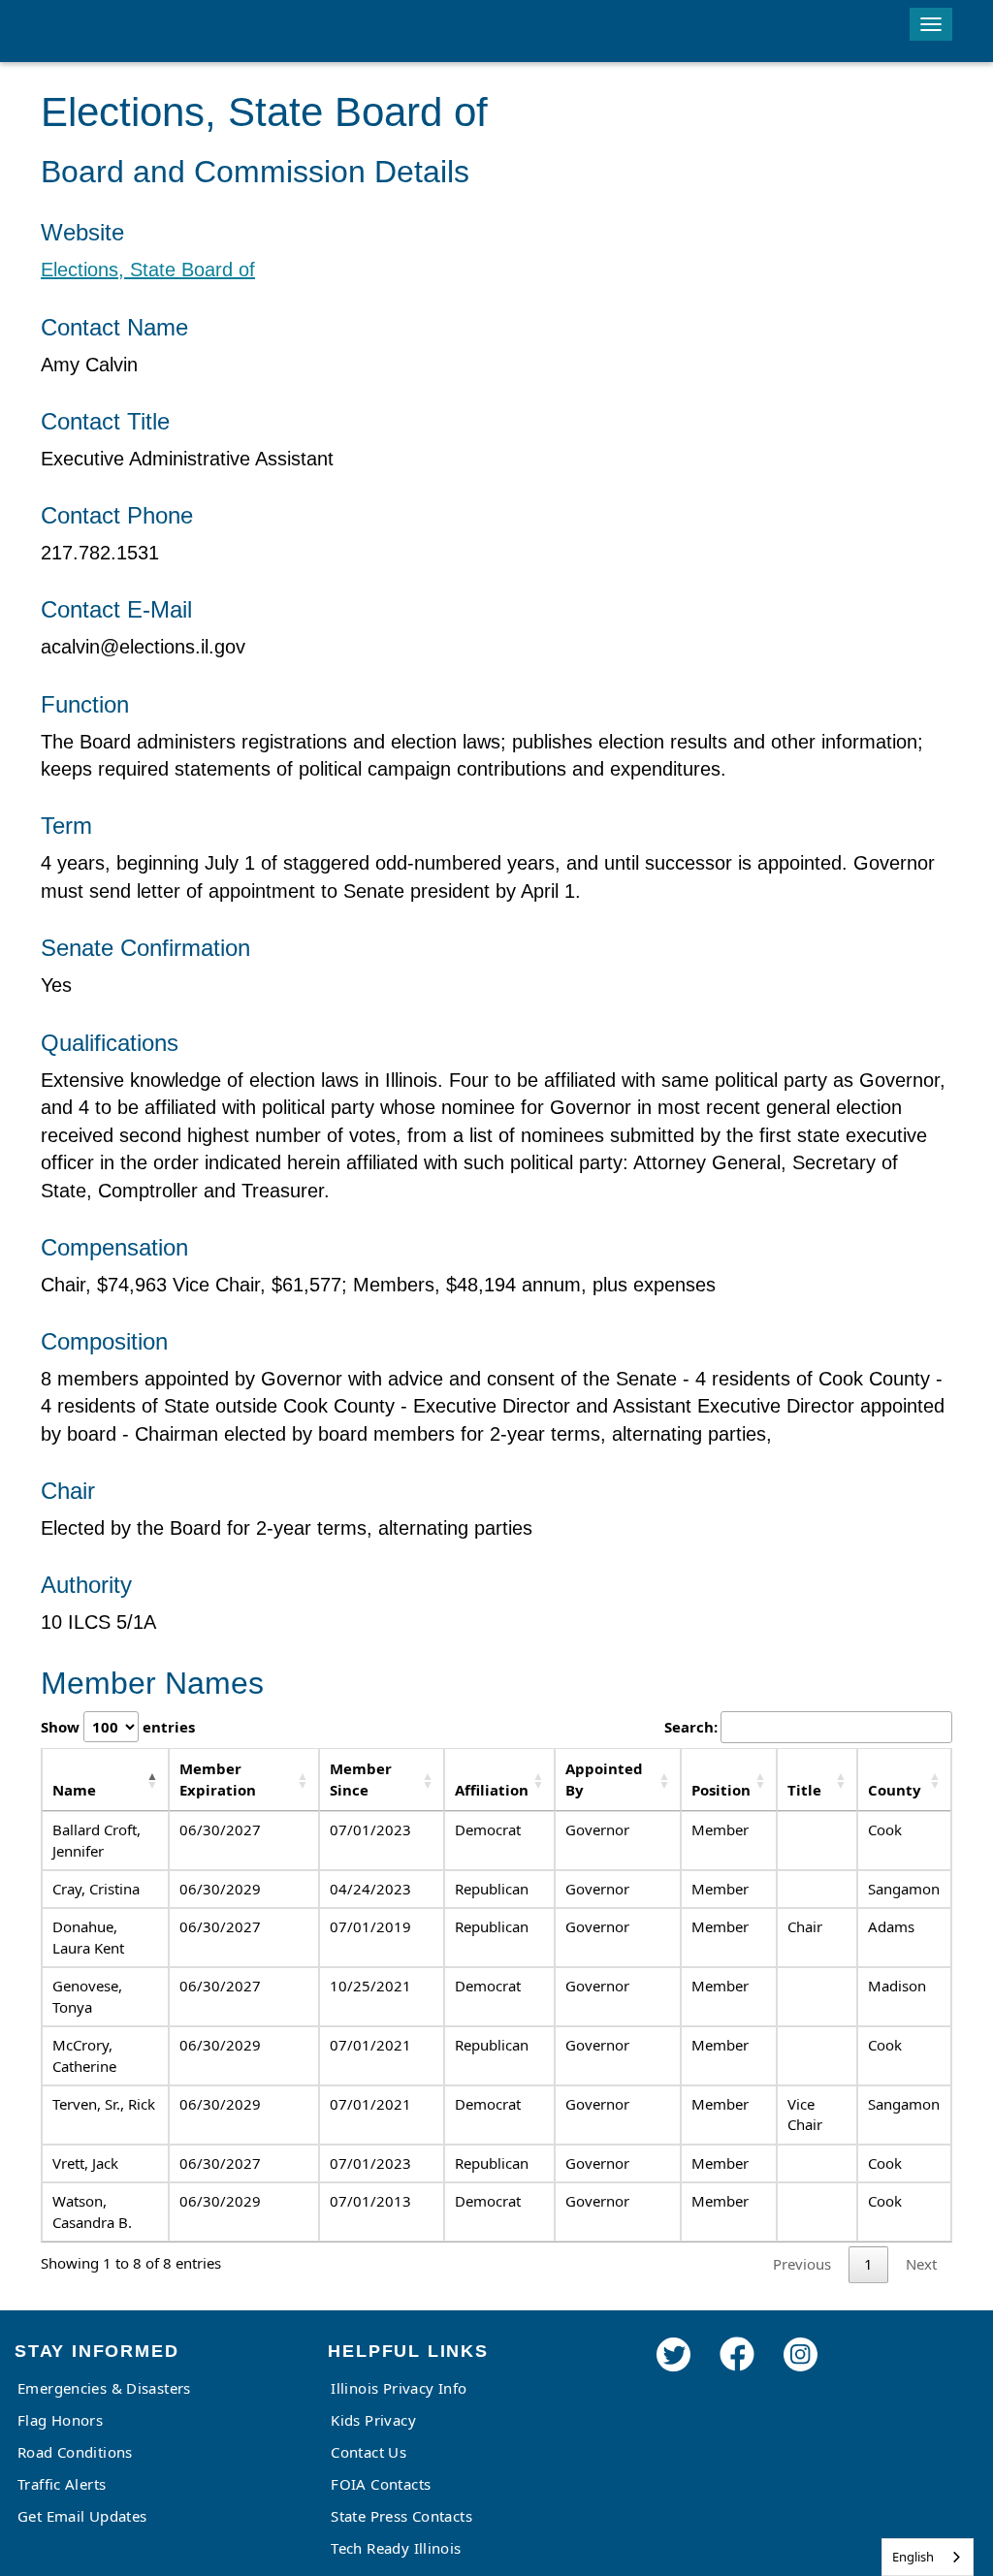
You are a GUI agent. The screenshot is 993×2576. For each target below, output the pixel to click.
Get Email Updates (82, 2516)
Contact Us (368, 2452)
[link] (673, 2381)
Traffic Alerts (62, 2484)
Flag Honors (60, 2420)
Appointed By (604, 1779)
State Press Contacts (401, 2516)
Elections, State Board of (148, 270)
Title (804, 1790)
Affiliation (492, 1790)
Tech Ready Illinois (396, 2548)
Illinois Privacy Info (399, 2388)
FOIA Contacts (381, 2484)
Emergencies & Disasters (104, 2388)
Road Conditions (75, 2452)
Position (721, 1790)
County (895, 1790)
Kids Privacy (373, 2420)
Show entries (118, 1727)
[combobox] (928, 2557)
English (913, 2557)
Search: (691, 1727)
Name (74, 1790)
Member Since (361, 1779)
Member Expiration (218, 1779)
